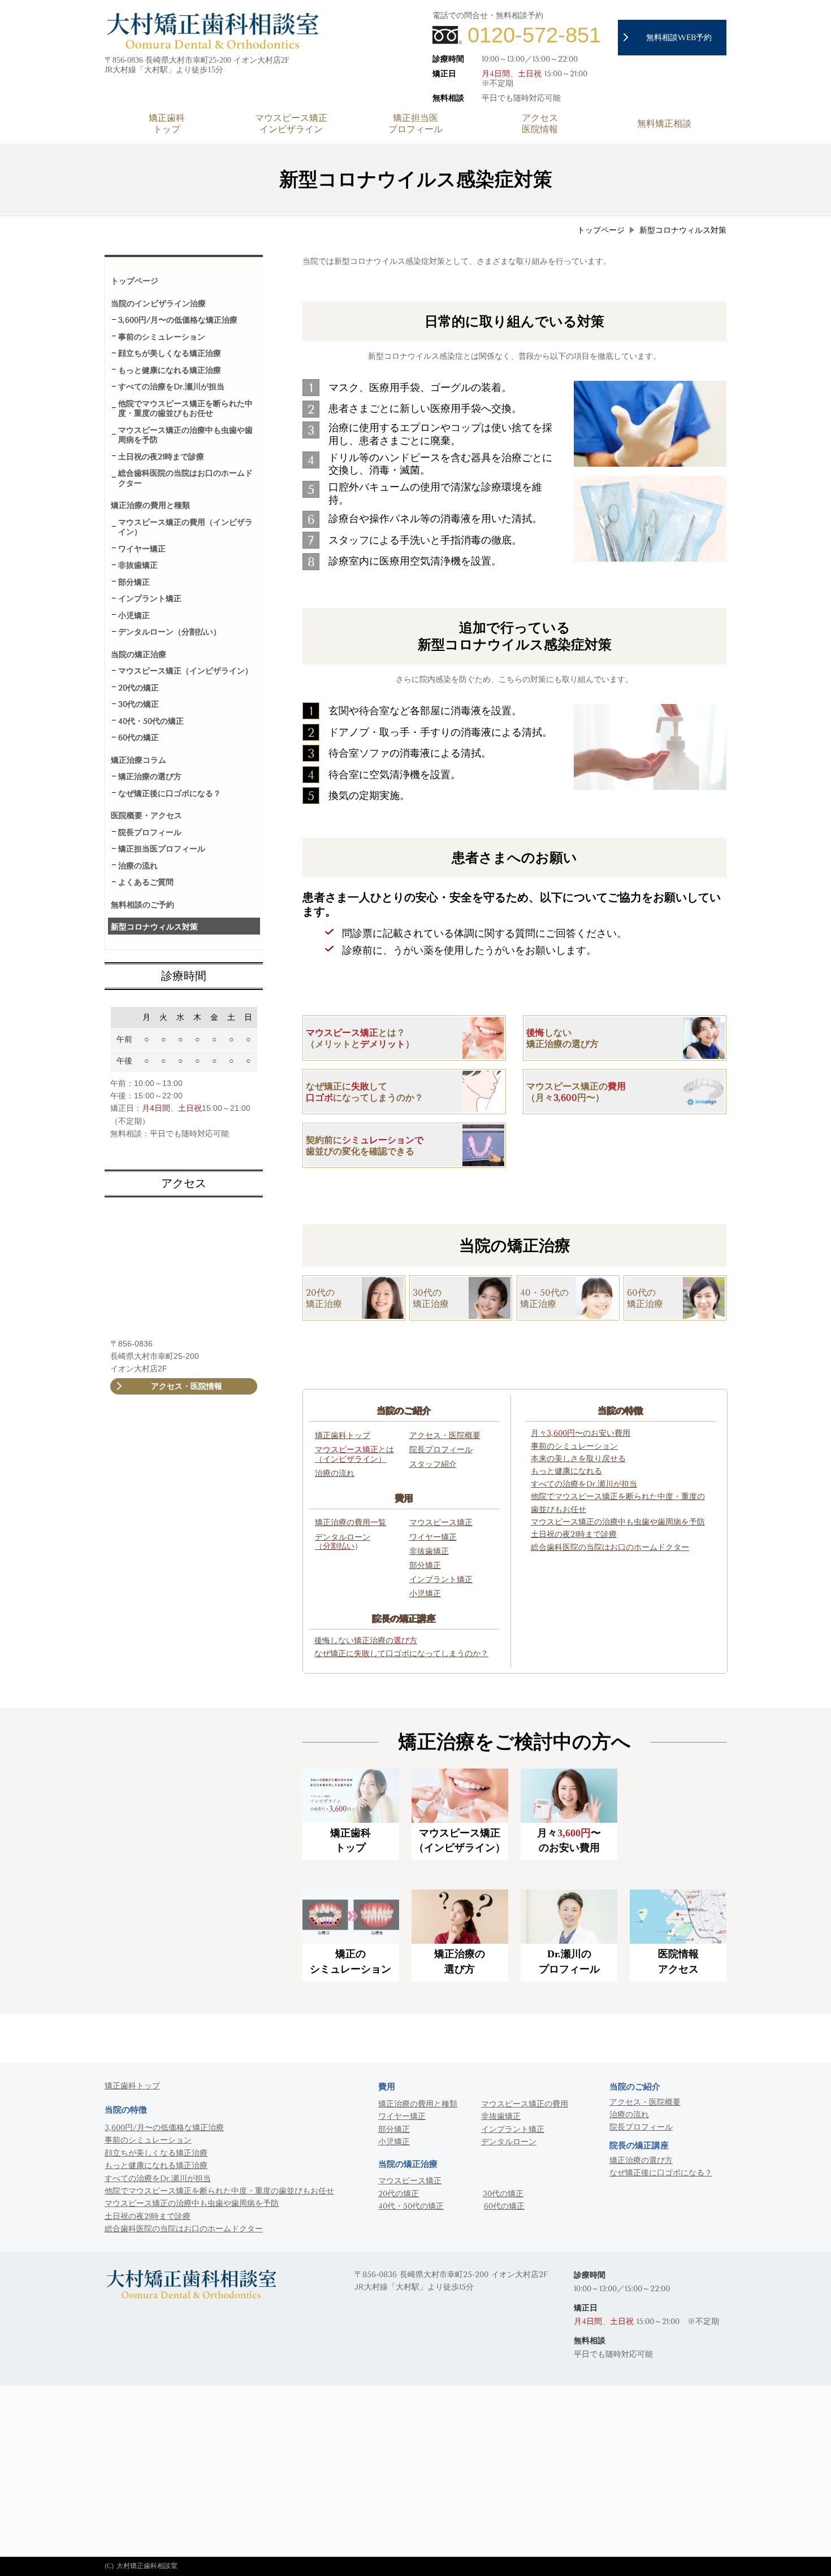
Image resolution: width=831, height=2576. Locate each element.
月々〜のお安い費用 (581, 1433)
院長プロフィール (441, 1450)
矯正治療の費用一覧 (350, 1523)
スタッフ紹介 (433, 1465)
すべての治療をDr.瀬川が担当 (158, 2178)
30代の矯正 (503, 2194)
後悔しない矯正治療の (366, 1641)
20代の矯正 (399, 2194)
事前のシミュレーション (574, 1446)
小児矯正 (425, 1594)
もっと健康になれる (566, 1471)
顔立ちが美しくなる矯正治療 (156, 2153)
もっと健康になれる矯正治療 (156, 2166)
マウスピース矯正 (441, 1523)
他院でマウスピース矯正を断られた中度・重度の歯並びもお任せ (219, 2191)
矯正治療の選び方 (641, 2160)
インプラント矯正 (441, 1580)
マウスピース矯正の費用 (525, 2104)
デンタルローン (343, 1537)
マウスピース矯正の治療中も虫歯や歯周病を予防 (192, 2203)
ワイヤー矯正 (433, 1537)
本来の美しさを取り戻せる (578, 1459)
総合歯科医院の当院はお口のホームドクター (184, 2229)
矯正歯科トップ (343, 1436)
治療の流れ (335, 1474)
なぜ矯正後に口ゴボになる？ (661, 2173)
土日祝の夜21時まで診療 (148, 2216)
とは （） (354, 1455)
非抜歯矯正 (429, 1552)
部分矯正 (425, 1566)
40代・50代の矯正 (411, 2206)
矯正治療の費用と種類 (418, 2104)
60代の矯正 (504, 2206)
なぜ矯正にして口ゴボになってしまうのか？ (401, 1654)
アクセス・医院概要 (445, 1436)
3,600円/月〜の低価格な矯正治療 (164, 2128)
